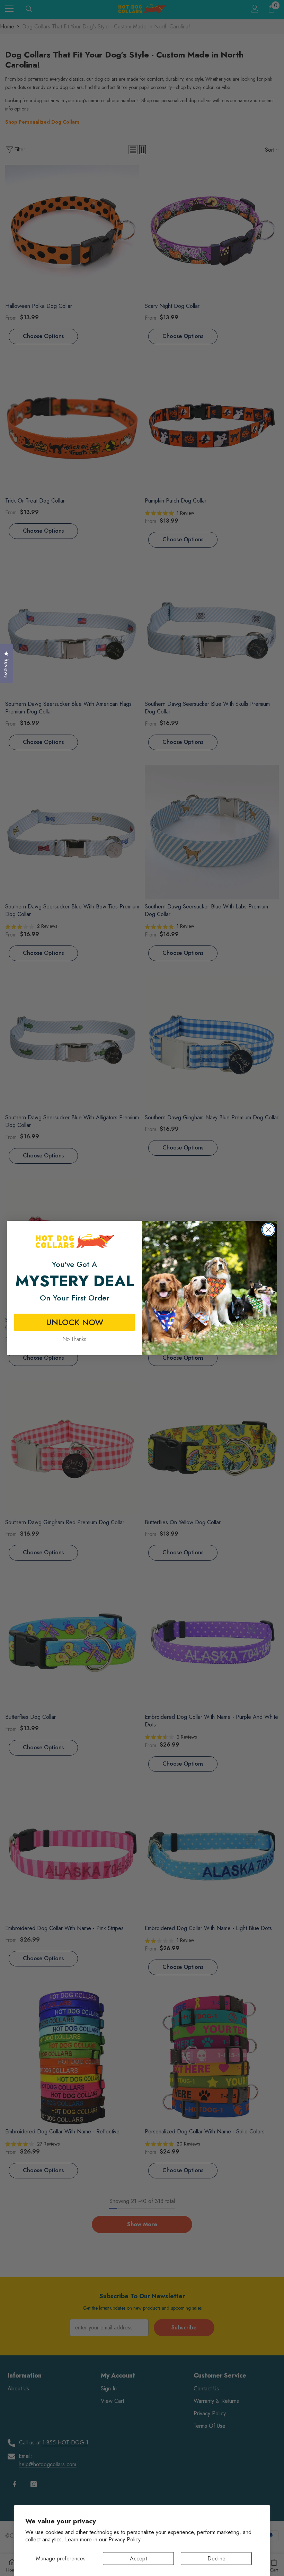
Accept (138, 2559)
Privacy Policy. (125, 2539)
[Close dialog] (268, 1230)
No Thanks (74, 1339)
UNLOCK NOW (75, 1322)
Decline (216, 2559)
